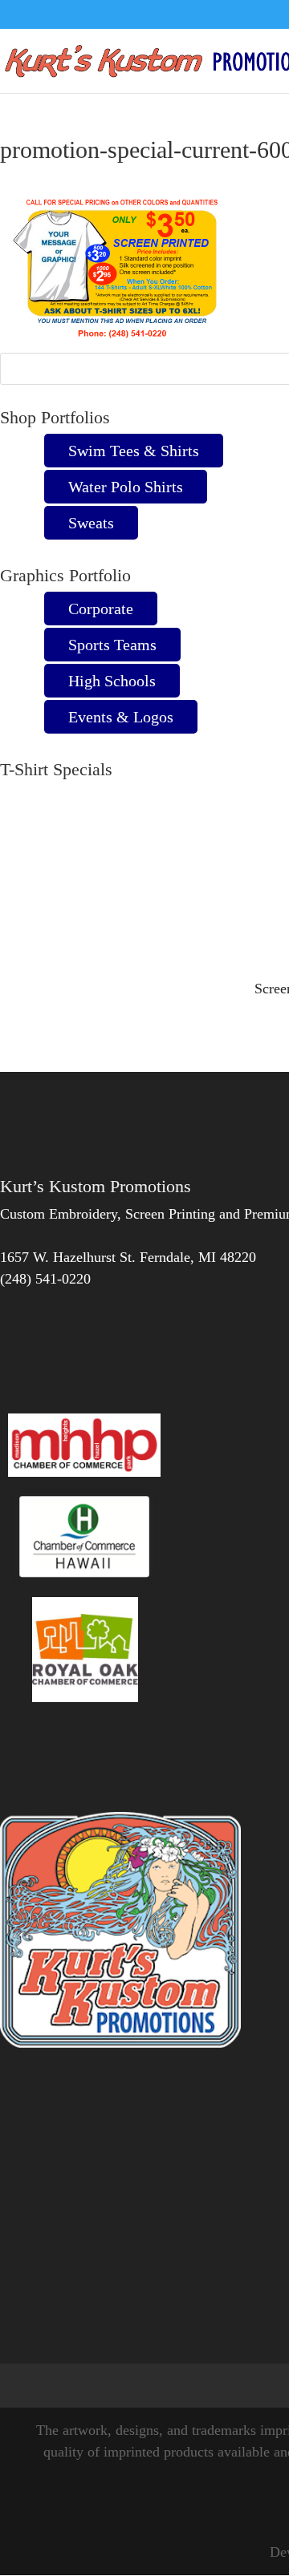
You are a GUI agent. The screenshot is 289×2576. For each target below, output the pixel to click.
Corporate (101, 609)
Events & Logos (121, 717)
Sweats (91, 523)
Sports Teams (112, 645)
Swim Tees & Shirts (134, 451)
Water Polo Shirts (126, 487)
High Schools (112, 681)
